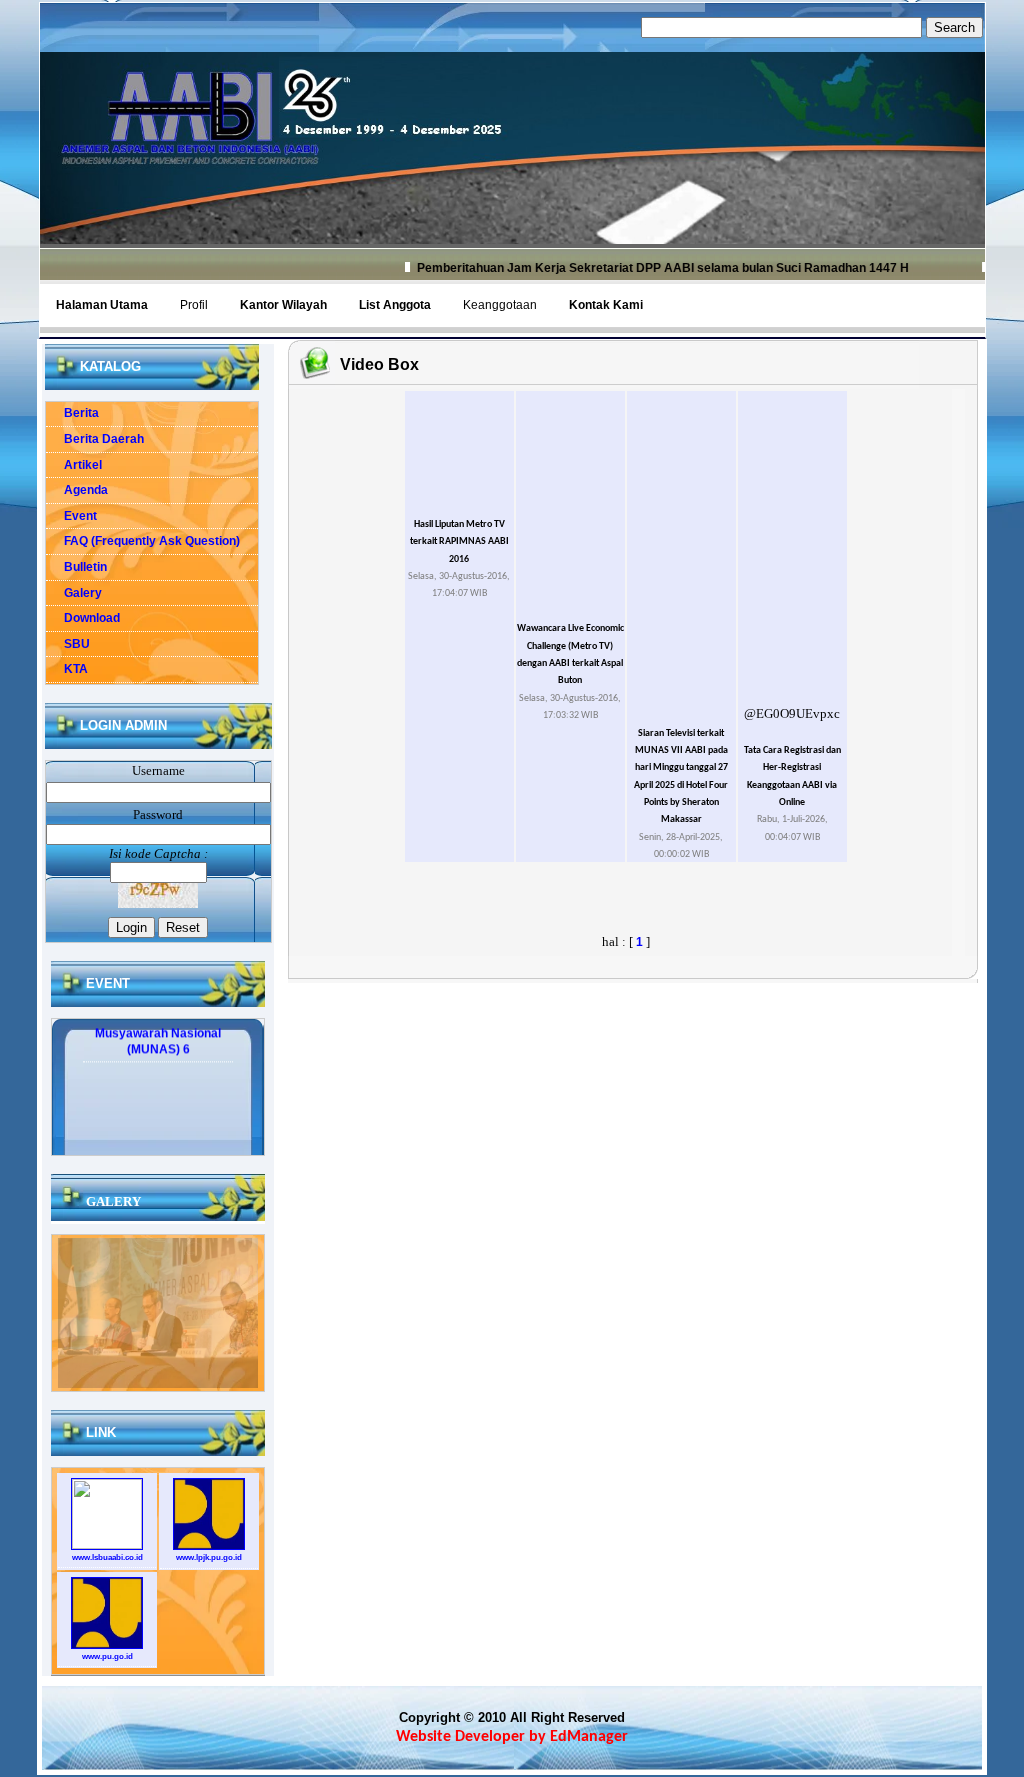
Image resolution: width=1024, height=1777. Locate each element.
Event (71, 516)
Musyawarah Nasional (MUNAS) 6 (158, 1027)
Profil (194, 305)
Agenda (77, 490)
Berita (72, 413)
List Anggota (395, 305)
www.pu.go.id (107, 1656)
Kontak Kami (606, 305)
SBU (68, 644)
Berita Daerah (95, 439)
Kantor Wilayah (283, 305)
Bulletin (76, 567)
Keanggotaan (500, 305)
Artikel (74, 465)
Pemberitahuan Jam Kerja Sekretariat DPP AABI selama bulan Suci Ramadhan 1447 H (635, 268)
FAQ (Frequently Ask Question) (143, 541)
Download (83, 618)
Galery (74, 593)
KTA (67, 669)
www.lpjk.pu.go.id (209, 1557)
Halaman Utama (102, 305)
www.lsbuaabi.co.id (107, 1557)
